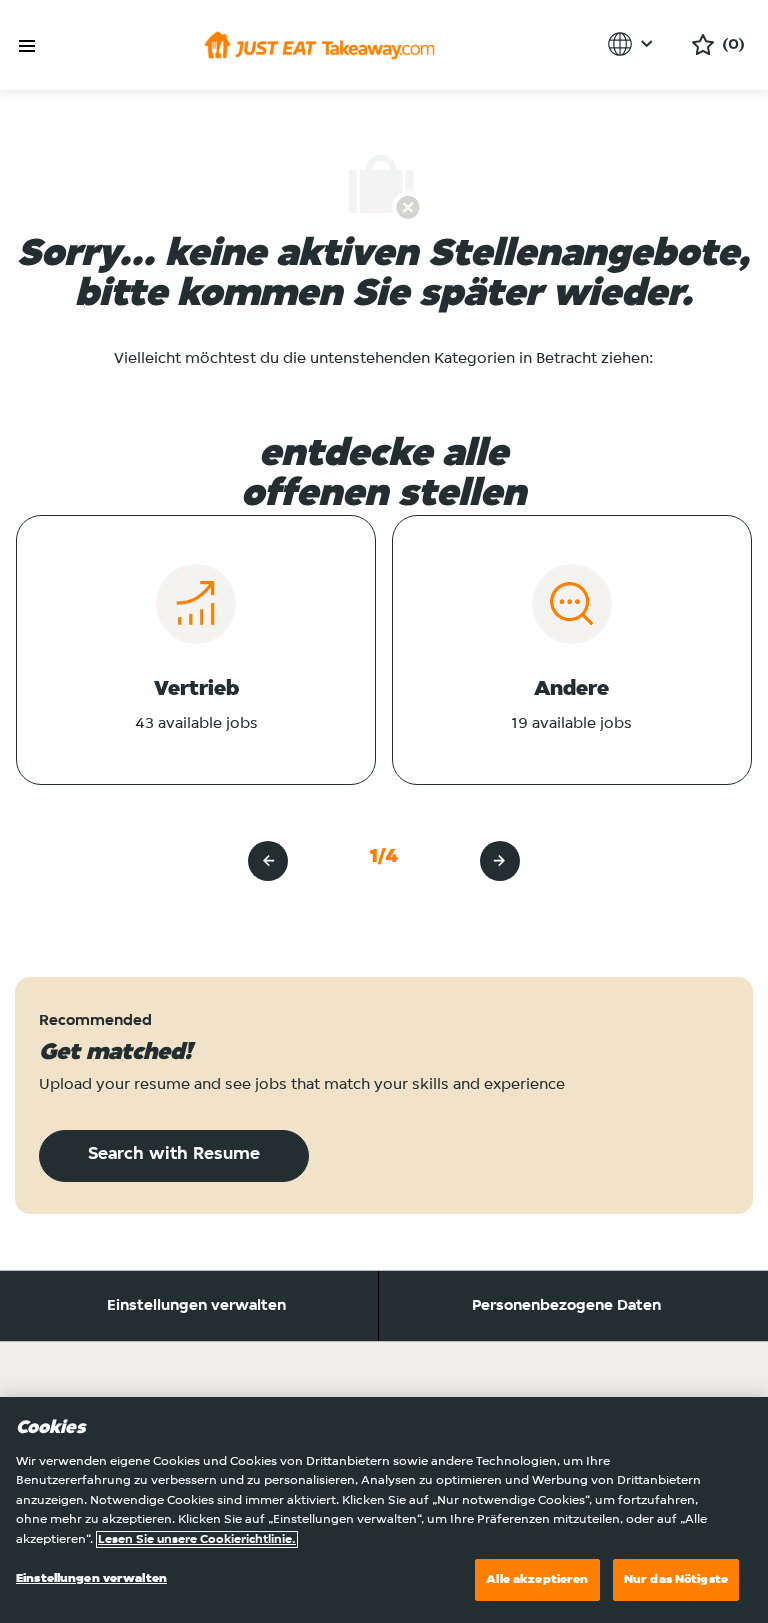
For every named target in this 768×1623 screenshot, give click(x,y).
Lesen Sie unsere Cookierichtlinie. (197, 1539)
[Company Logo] (319, 45)
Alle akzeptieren (537, 1579)
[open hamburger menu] (27, 46)
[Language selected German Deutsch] (633, 44)
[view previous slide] (268, 861)
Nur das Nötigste (676, 1579)
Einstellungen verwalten (196, 1306)
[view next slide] (500, 861)
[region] (384, 1510)
